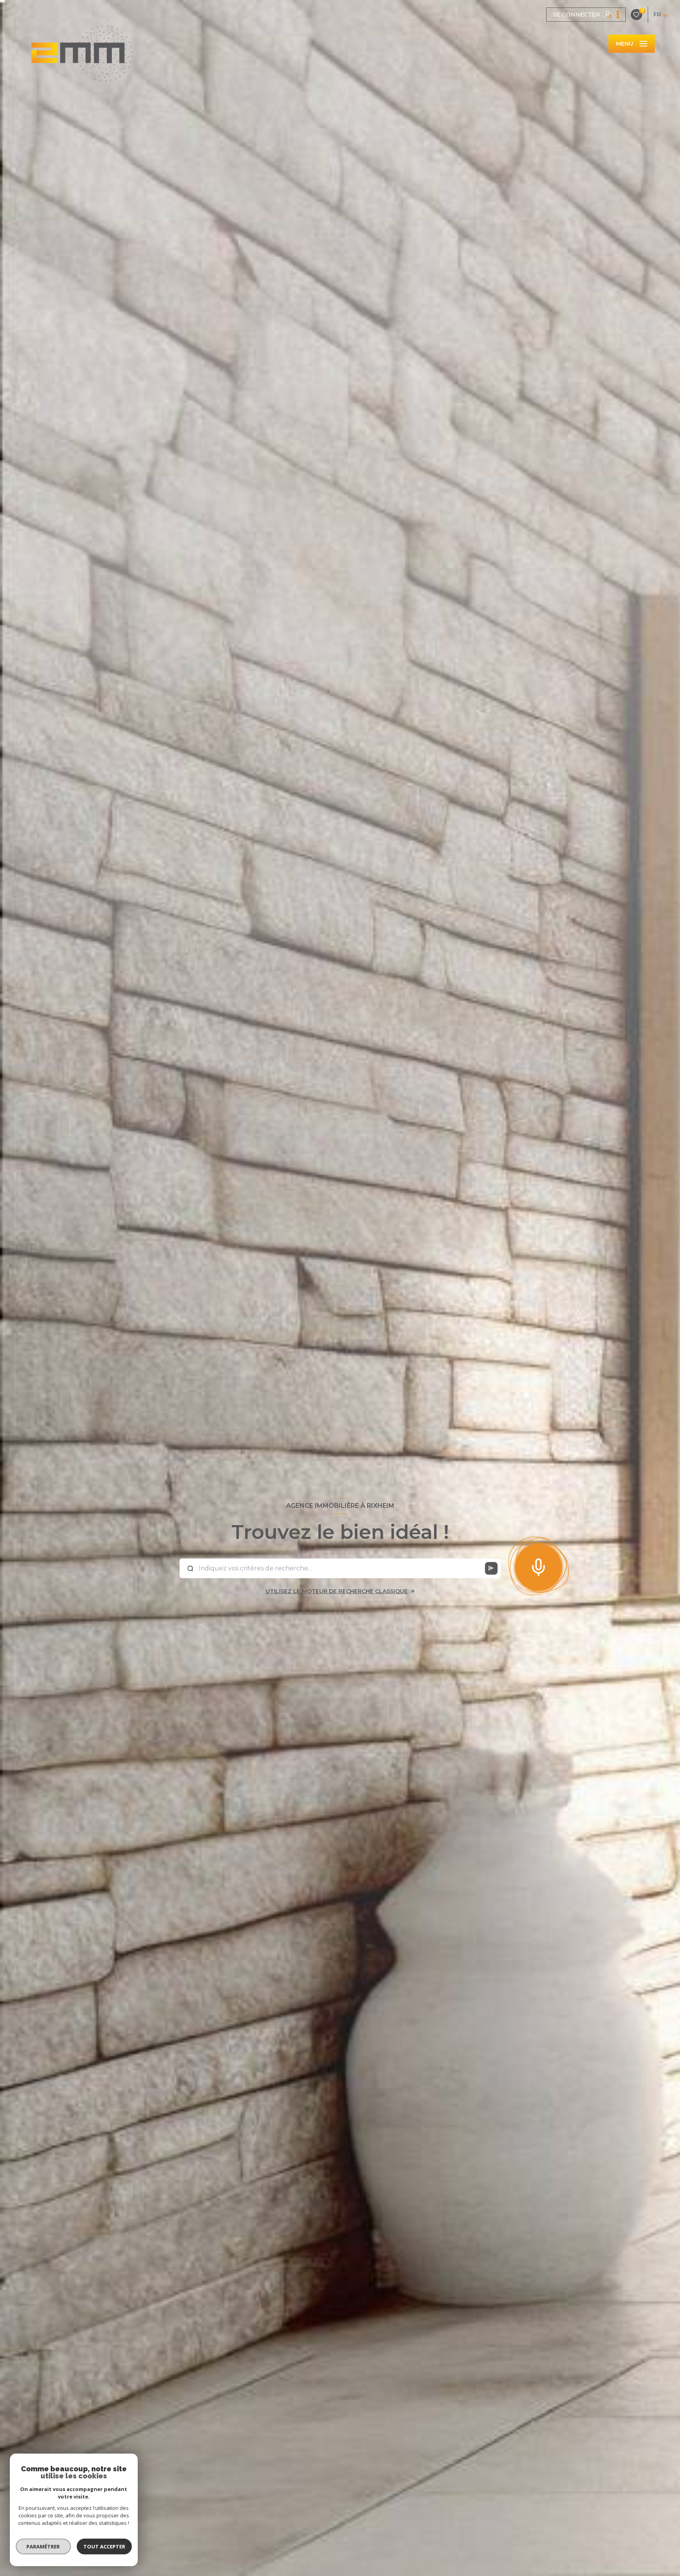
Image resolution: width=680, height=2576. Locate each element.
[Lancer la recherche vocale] (538, 1566)
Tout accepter (104, 2546)
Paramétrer (43, 2546)
